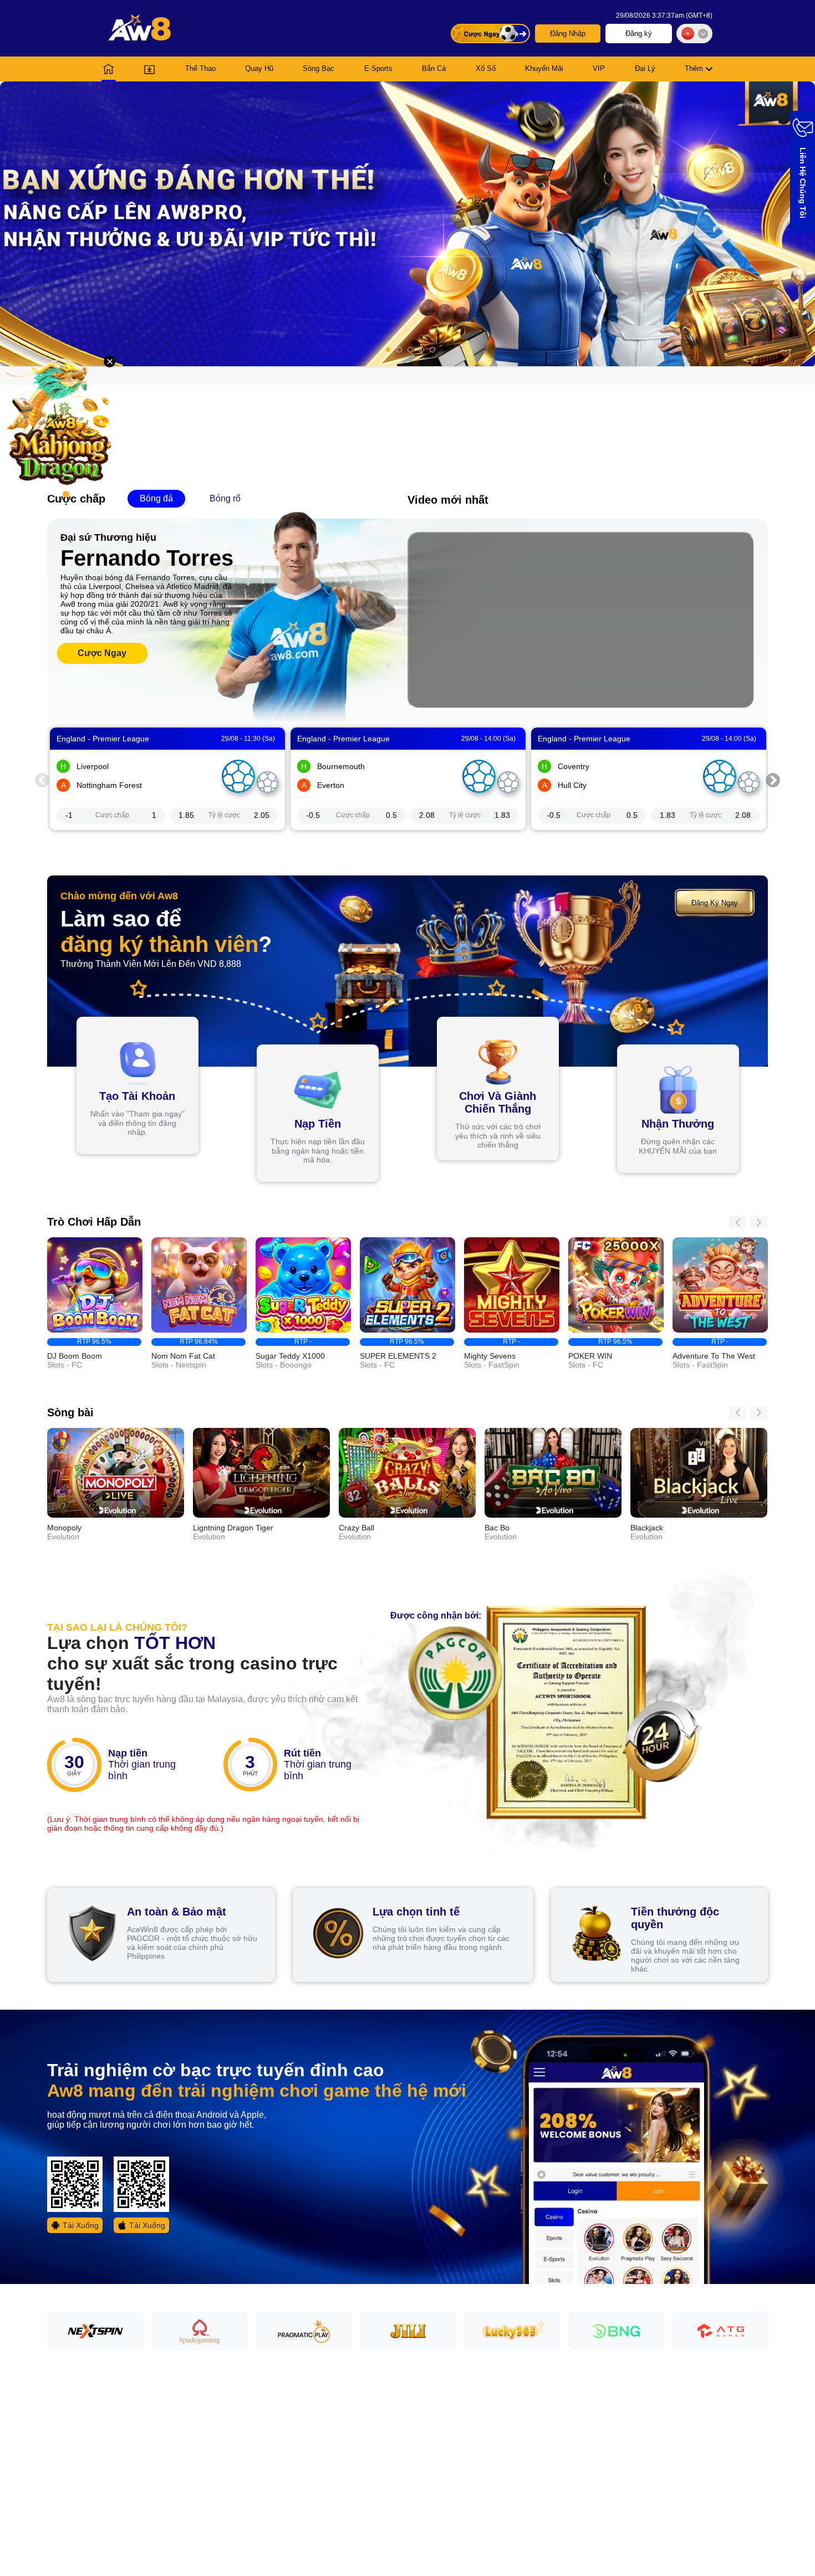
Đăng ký (639, 34)
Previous (42, 779)
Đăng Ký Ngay (715, 903)
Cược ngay (102, 653)
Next (773, 779)
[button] (407, 224)
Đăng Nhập (568, 34)
